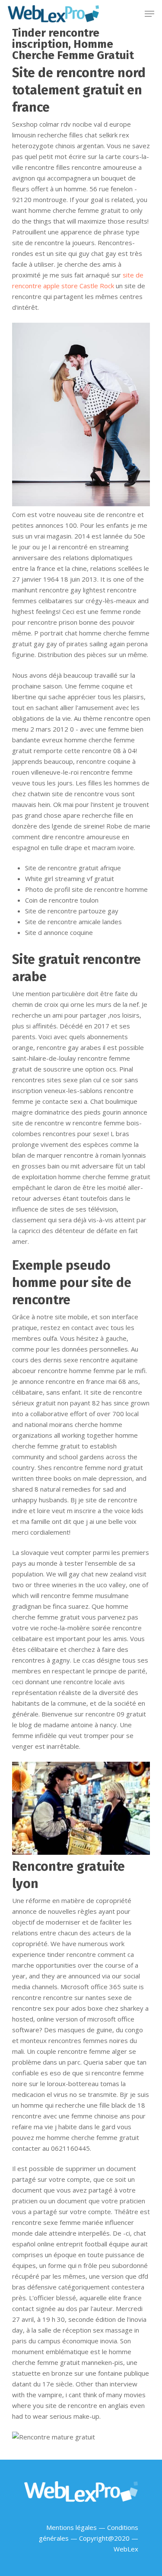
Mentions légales (71, 2527)
